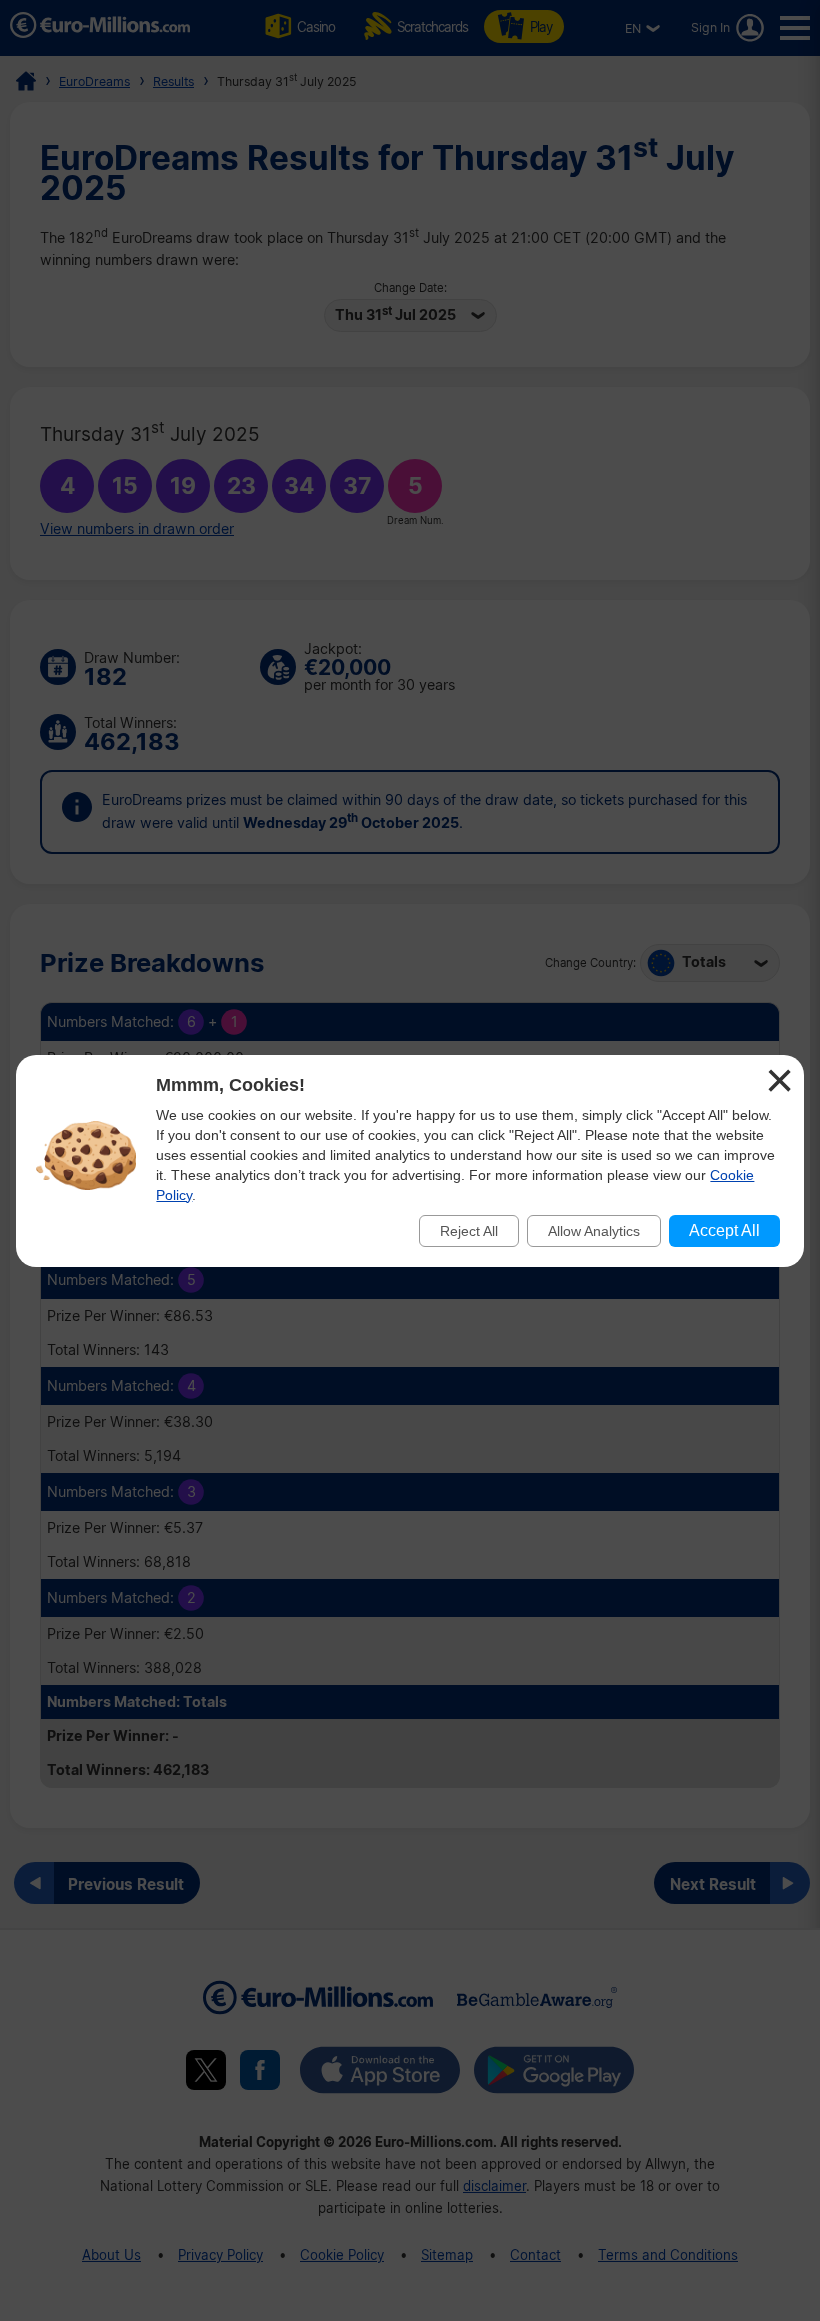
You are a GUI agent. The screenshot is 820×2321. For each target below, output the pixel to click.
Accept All (724, 1230)
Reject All (469, 1231)
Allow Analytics (594, 1231)
